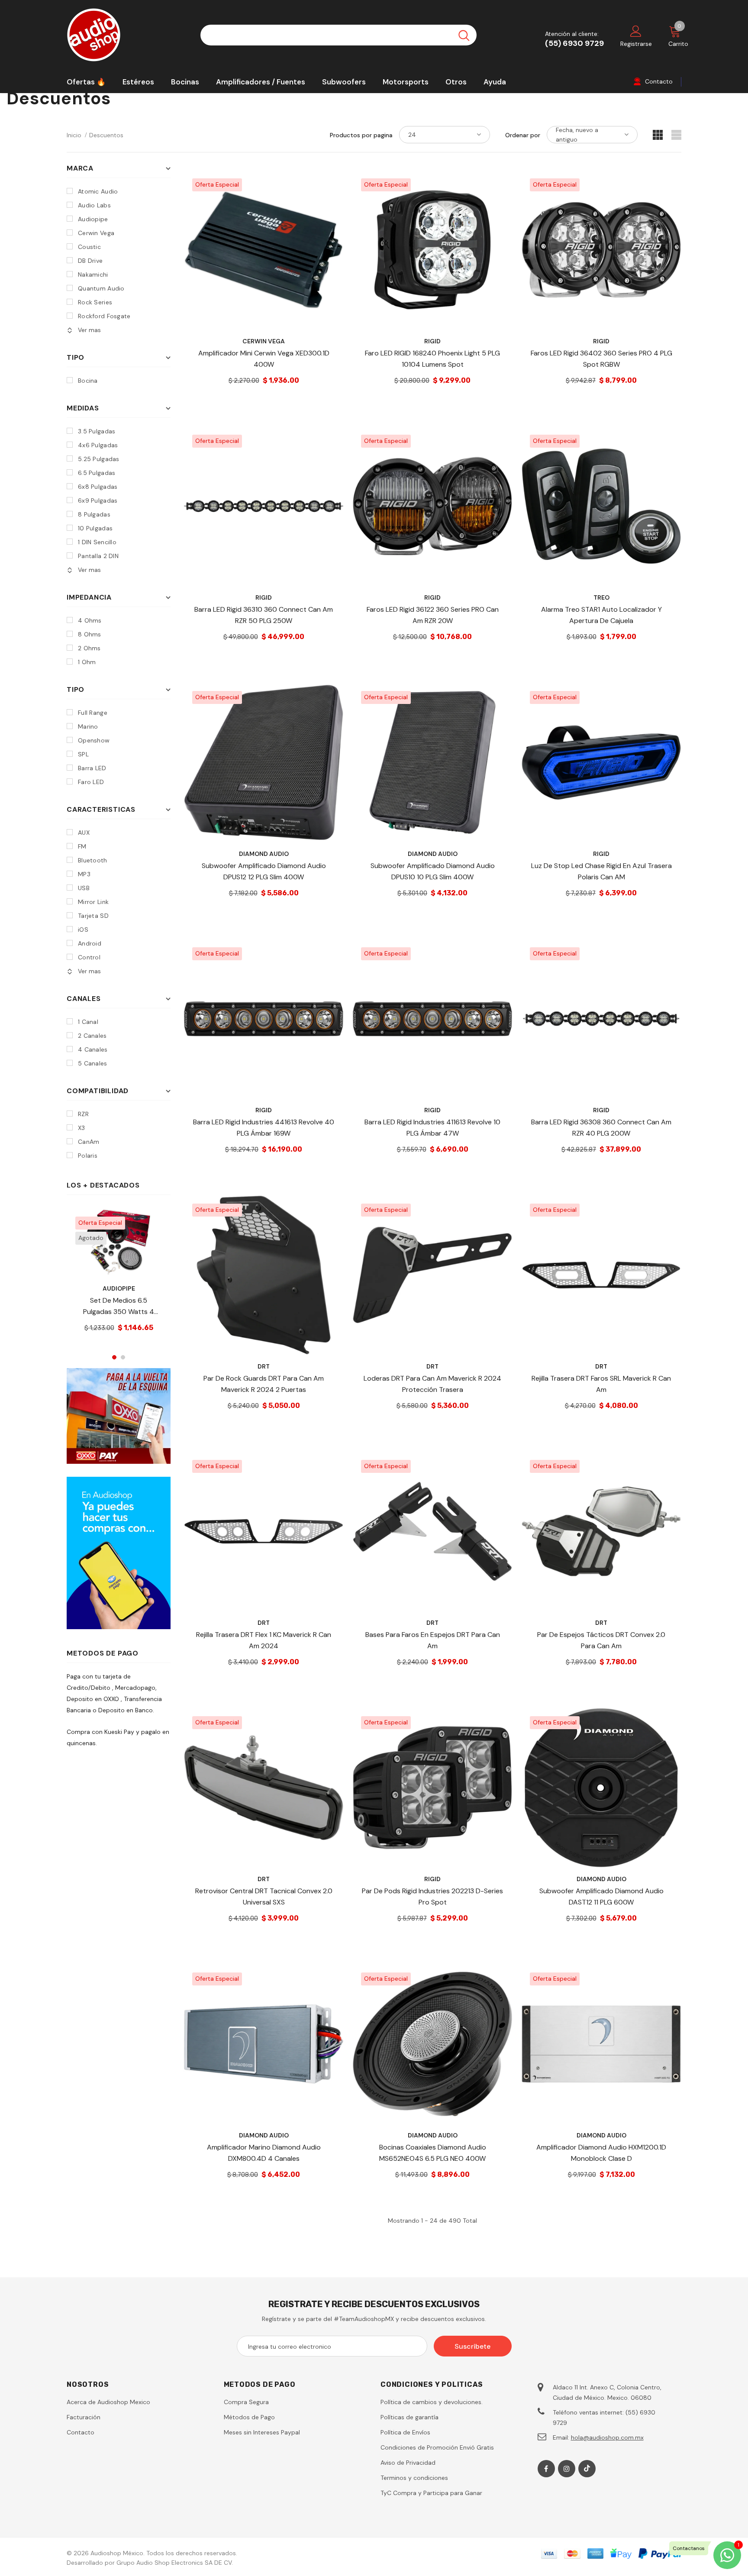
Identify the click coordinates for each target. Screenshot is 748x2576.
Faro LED (91, 782)
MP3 (84, 874)
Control (89, 957)
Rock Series (95, 302)
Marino (88, 726)
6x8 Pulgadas (98, 487)
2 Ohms (89, 648)
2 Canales (92, 1036)
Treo (601, 597)
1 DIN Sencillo (97, 542)
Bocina (88, 381)
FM (82, 846)
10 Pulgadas (95, 528)
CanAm (89, 1142)
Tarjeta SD (93, 916)
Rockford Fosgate (104, 316)
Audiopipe (93, 219)
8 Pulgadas (94, 514)
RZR (83, 1114)
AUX (84, 833)
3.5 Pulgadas (97, 431)
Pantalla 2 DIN (98, 556)
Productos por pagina (361, 135)
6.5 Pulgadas (97, 473)
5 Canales (93, 1063)
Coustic (89, 247)
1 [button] (114, 1357)
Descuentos (106, 135)
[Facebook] (546, 2469)
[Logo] (127, 35)
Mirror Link (93, 902)
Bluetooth (93, 860)
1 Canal (88, 1022)
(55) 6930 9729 (574, 43)
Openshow (94, 740)
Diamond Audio (264, 854)
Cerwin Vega (96, 233)
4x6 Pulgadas (98, 445)
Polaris (88, 1156)
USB (84, 888)
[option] (119, 1277)
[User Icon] (636, 31)
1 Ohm (87, 662)
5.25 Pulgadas (99, 459)
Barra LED (92, 768)
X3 (82, 1128)
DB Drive (90, 261)
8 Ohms (90, 634)
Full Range (93, 713)
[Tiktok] (587, 2469)
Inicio (74, 135)
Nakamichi (93, 274)
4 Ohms (90, 620)
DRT (264, 1366)
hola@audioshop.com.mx (607, 2437)
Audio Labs (94, 205)
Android (90, 943)
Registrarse (636, 44)
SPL (83, 754)
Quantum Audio (101, 288)
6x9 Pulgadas (98, 500)
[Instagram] (567, 2469)
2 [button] (123, 1357)
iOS (83, 930)
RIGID (432, 341)
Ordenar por (523, 135)
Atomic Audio (98, 191)
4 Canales (93, 1049)
